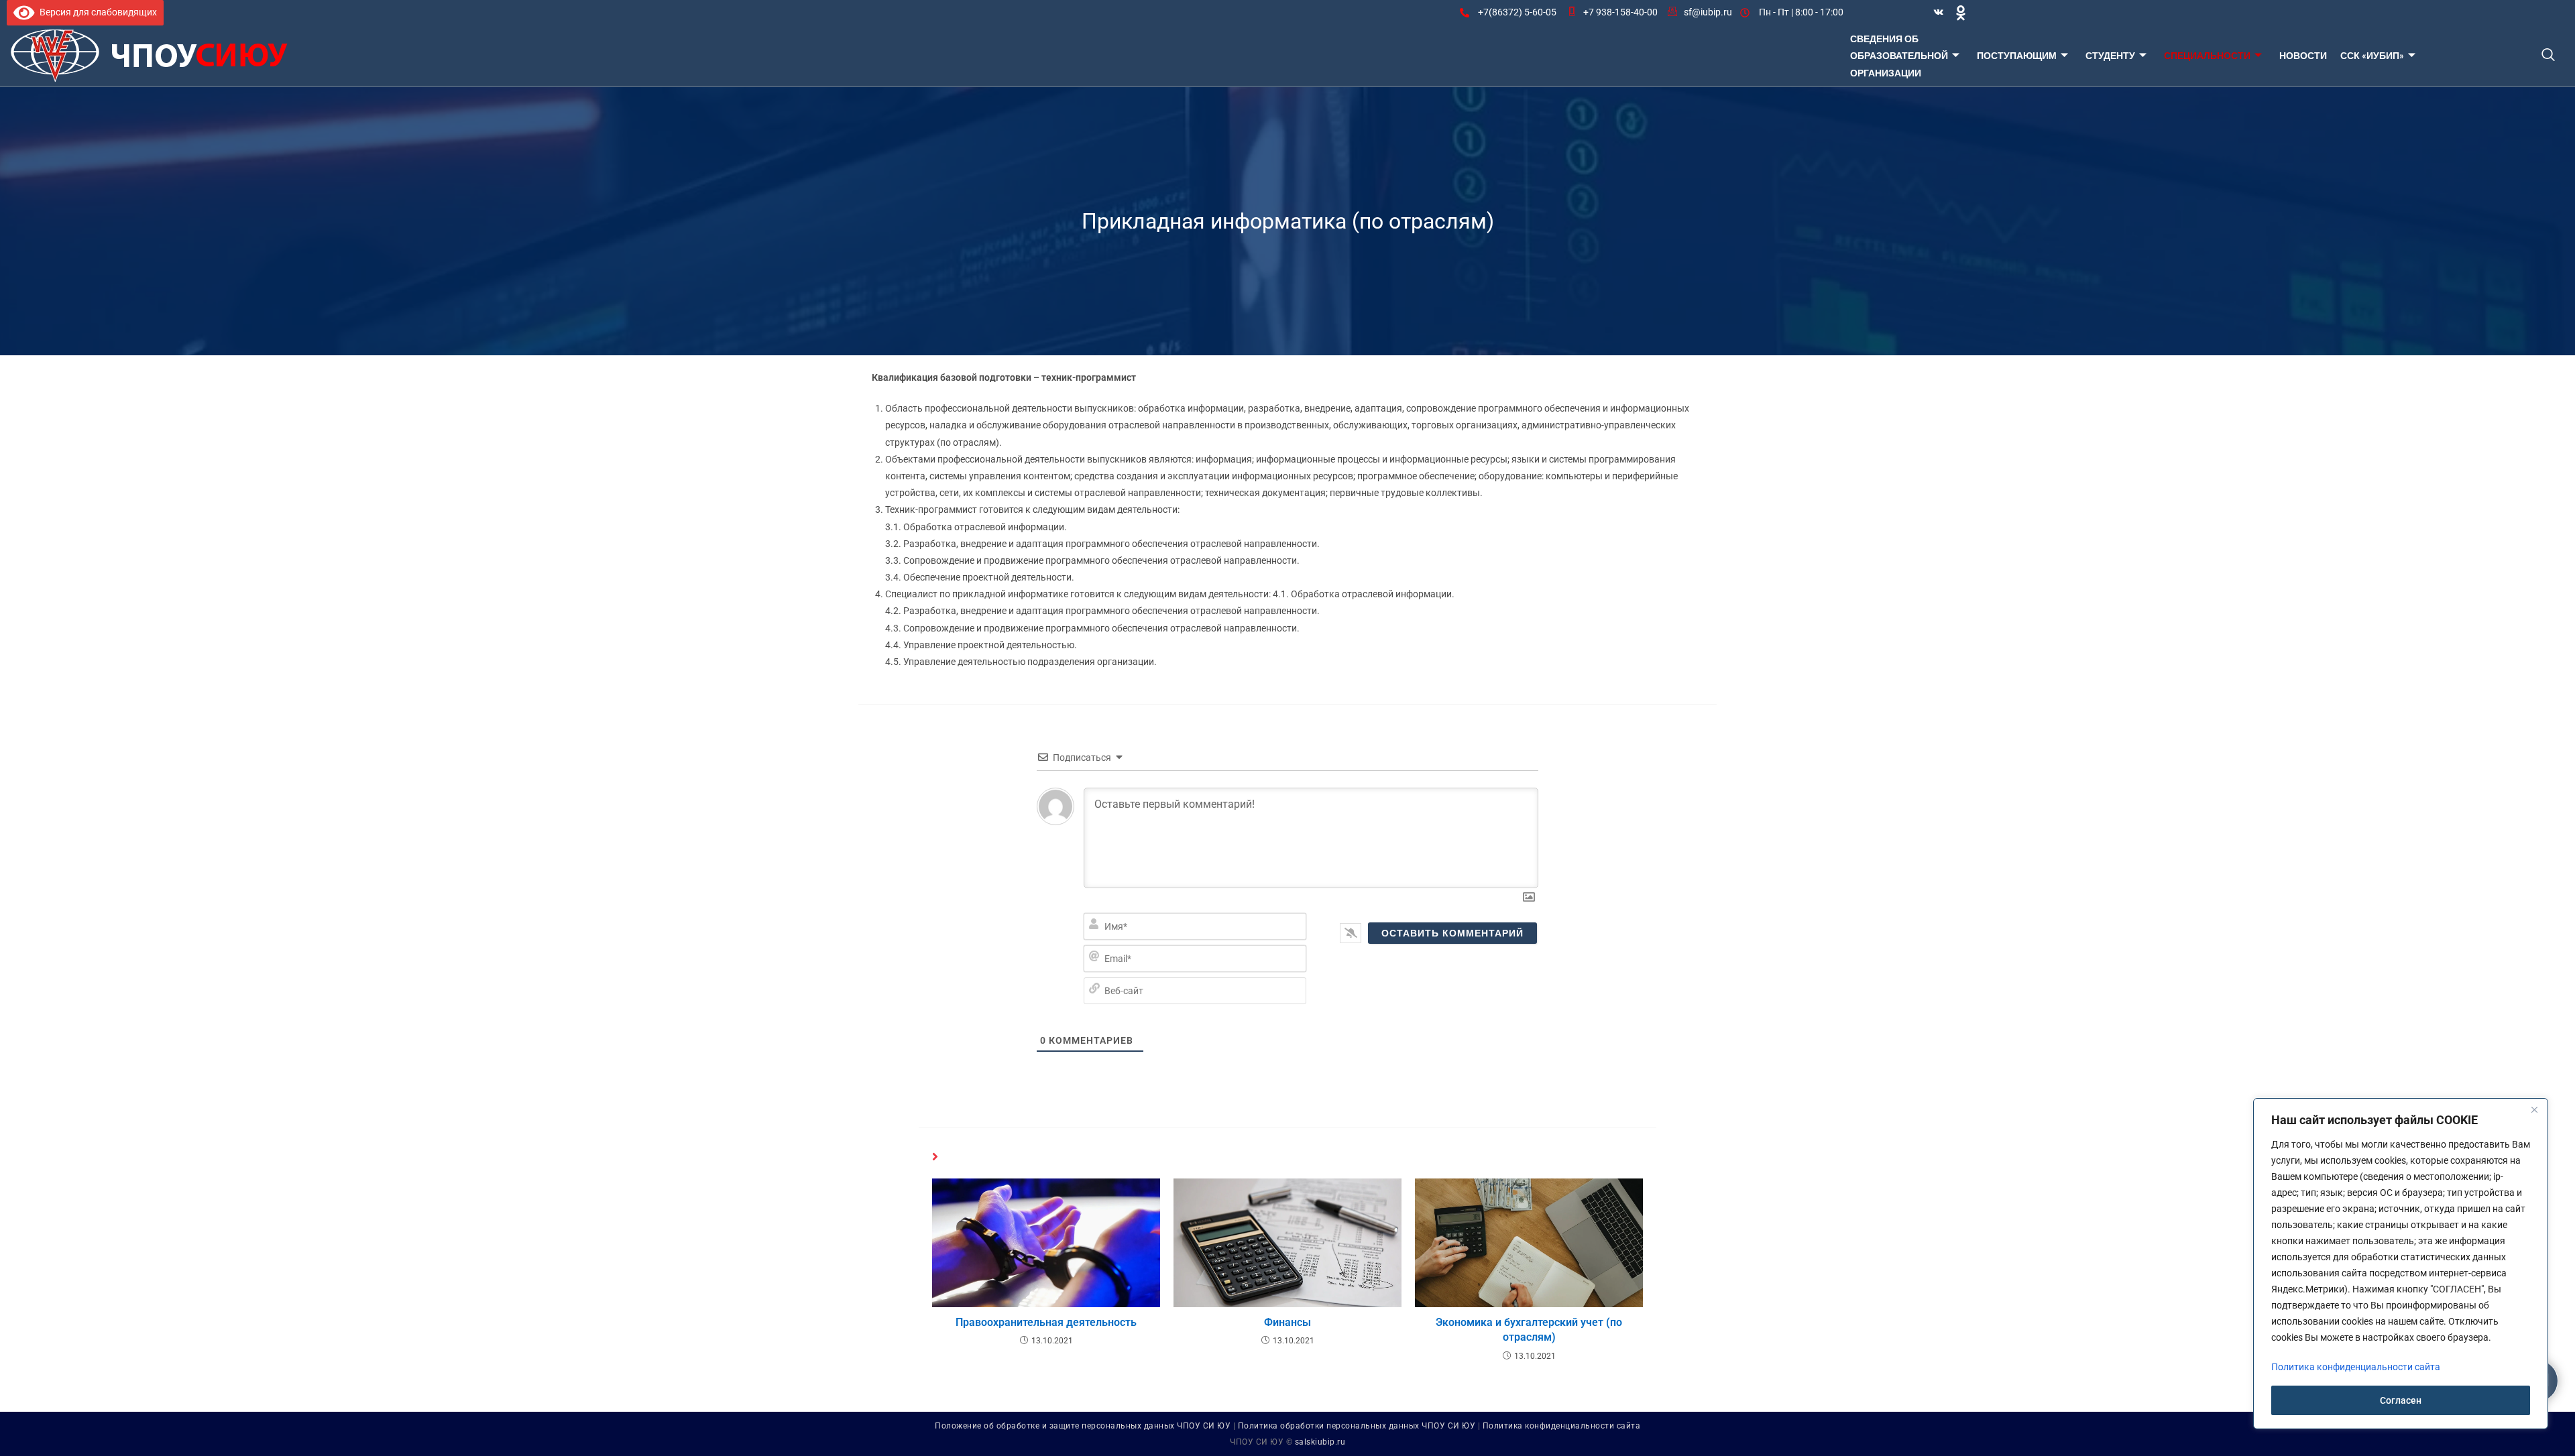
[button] (2548, 56)
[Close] (2534, 1109)
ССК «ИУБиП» (2372, 55)
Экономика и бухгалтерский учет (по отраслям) (1529, 1330)
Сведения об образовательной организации (1899, 55)
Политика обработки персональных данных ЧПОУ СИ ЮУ (1357, 1426)
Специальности (2207, 55)
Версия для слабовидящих (96, 12)
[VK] (1939, 13)
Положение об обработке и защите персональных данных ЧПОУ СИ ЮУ (1083, 1426)
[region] (2401, 1264)
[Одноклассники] (1961, 12)
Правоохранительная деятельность (1046, 1322)
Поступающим (2017, 55)
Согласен (2401, 1400)
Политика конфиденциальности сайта (1562, 1426)
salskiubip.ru (1320, 1442)
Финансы (1287, 1322)
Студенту (2110, 55)
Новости (2303, 55)
